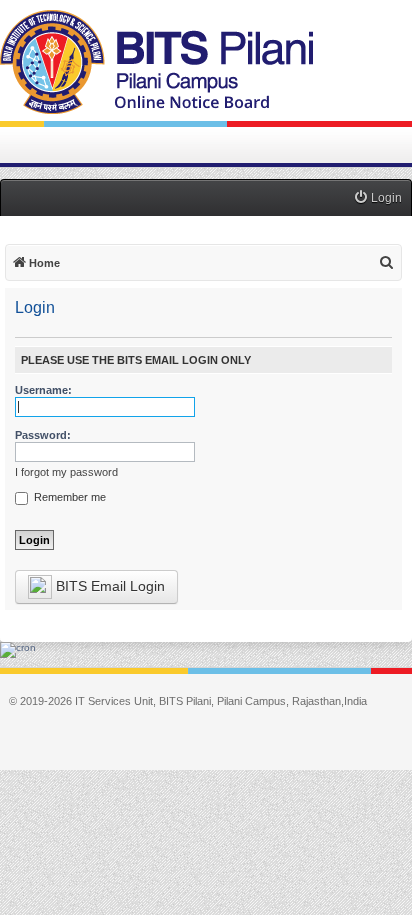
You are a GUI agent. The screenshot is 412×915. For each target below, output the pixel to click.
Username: (43, 390)
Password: (43, 435)
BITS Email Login (108, 586)
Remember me (68, 497)
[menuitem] (377, 198)
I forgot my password (66, 472)
